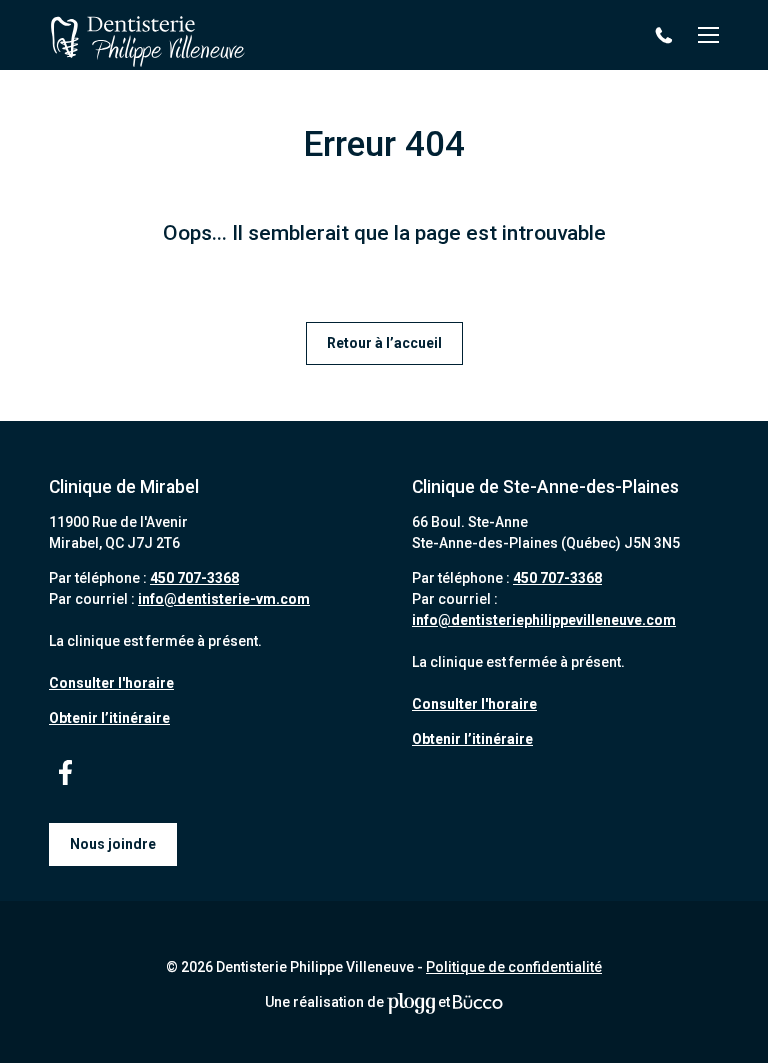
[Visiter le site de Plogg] (411, 1002)
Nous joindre (113, 844)
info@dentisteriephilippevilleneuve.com (544, 620)
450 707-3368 (666, 35)
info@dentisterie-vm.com (224, 599)
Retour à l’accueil (384, 343)
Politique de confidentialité (514, 967)
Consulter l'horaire (111, 683)
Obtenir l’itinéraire (109, 718)
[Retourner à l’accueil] (148, 35)
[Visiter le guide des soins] (478, 1002)
